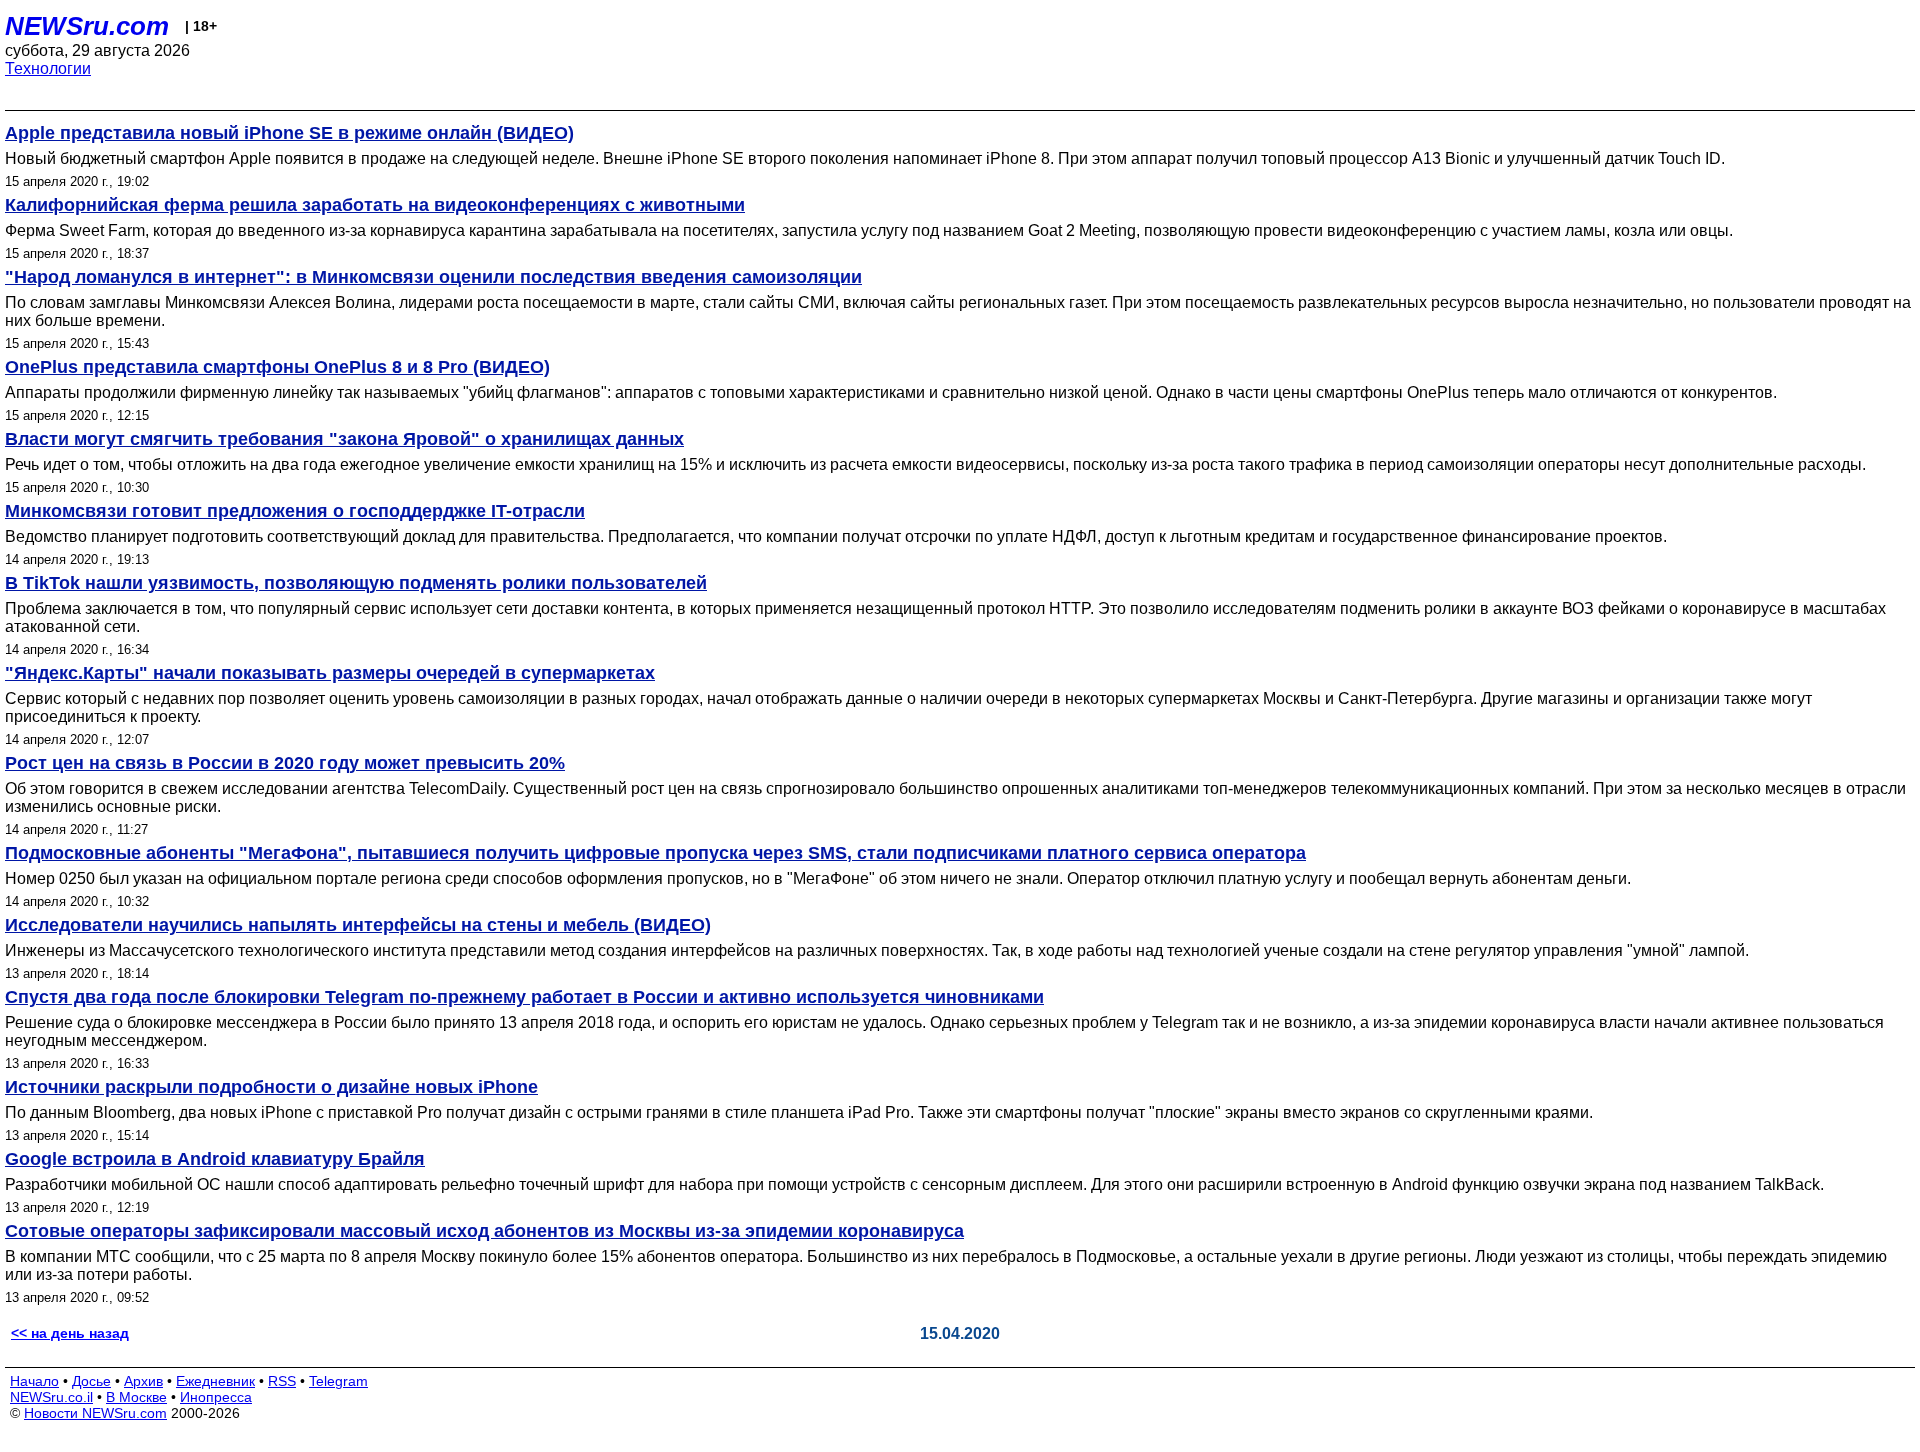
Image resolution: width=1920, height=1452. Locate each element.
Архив (143, 1381)
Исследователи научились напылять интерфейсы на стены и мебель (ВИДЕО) (358, 925)
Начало (34, 1381)
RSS (282, 1381)
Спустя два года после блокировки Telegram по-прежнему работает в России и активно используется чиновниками (524, 997)
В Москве (136, 1397)
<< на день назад (70, 1333)
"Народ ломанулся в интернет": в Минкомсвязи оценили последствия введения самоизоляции (433, 277)
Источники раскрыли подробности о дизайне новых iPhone (271, 1087)
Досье (91, 1381)
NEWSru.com (87, 26)
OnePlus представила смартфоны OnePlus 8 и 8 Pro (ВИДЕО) (277, 367)
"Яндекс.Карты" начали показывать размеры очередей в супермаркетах (330, 673)
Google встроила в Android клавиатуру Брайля (215, 1159)
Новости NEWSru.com (95, 1413)
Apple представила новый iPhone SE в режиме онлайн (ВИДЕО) (289, 133)
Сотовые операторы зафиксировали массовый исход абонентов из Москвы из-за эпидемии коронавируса (484, 1231)
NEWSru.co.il (51, 1397)
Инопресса (216, 1397)
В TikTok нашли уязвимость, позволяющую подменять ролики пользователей (356, 583)
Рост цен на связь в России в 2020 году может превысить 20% (285, 763)
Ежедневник (215, 1381)
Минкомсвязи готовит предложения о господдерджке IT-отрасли (295, 511)
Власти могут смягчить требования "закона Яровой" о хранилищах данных (344, 439)
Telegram (338, 1381)
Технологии (48, 68)
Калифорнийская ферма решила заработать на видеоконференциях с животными (375, 205)
